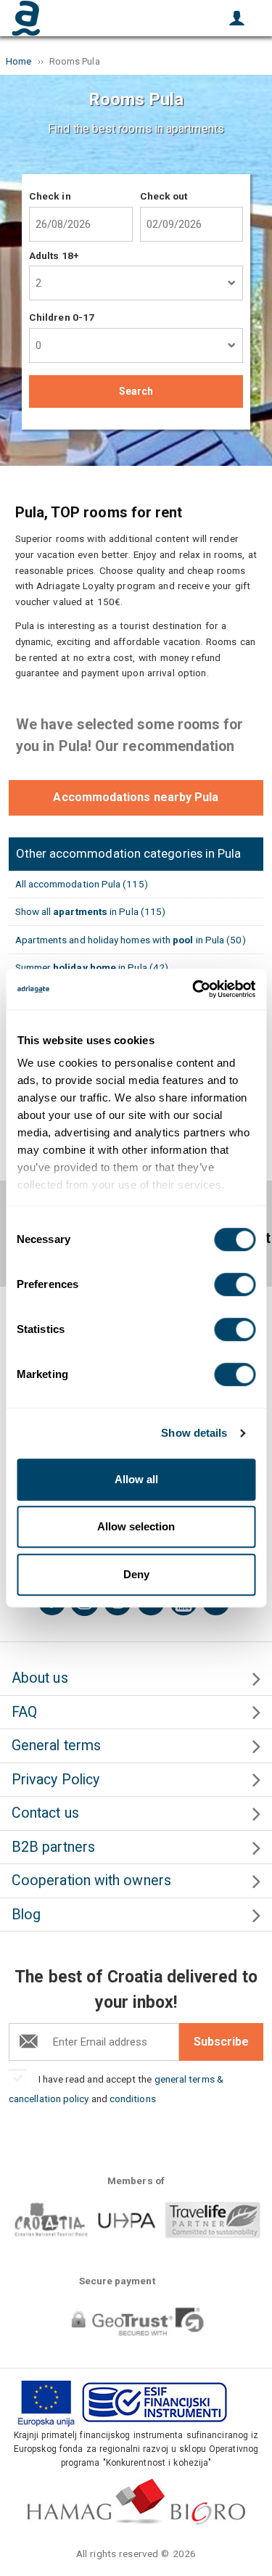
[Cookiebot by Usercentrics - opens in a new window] (194, 989)
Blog (26, 1915)
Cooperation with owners (91, 1880)
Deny (136, 1574)
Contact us (45, 1813)
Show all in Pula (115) (91, 911)
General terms (56, 1746)
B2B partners (53, 1847)
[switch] (235, 1284)
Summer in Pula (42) (92, 967)
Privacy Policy (55, 1780)
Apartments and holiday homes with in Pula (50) (131, 940)
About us (40, 1678)
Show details (194, 1433)
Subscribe (221, 2042)
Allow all (136, 1479)
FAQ (24, 1712)
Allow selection (136, 1526)
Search (136, 391)
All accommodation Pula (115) (82, 884)
